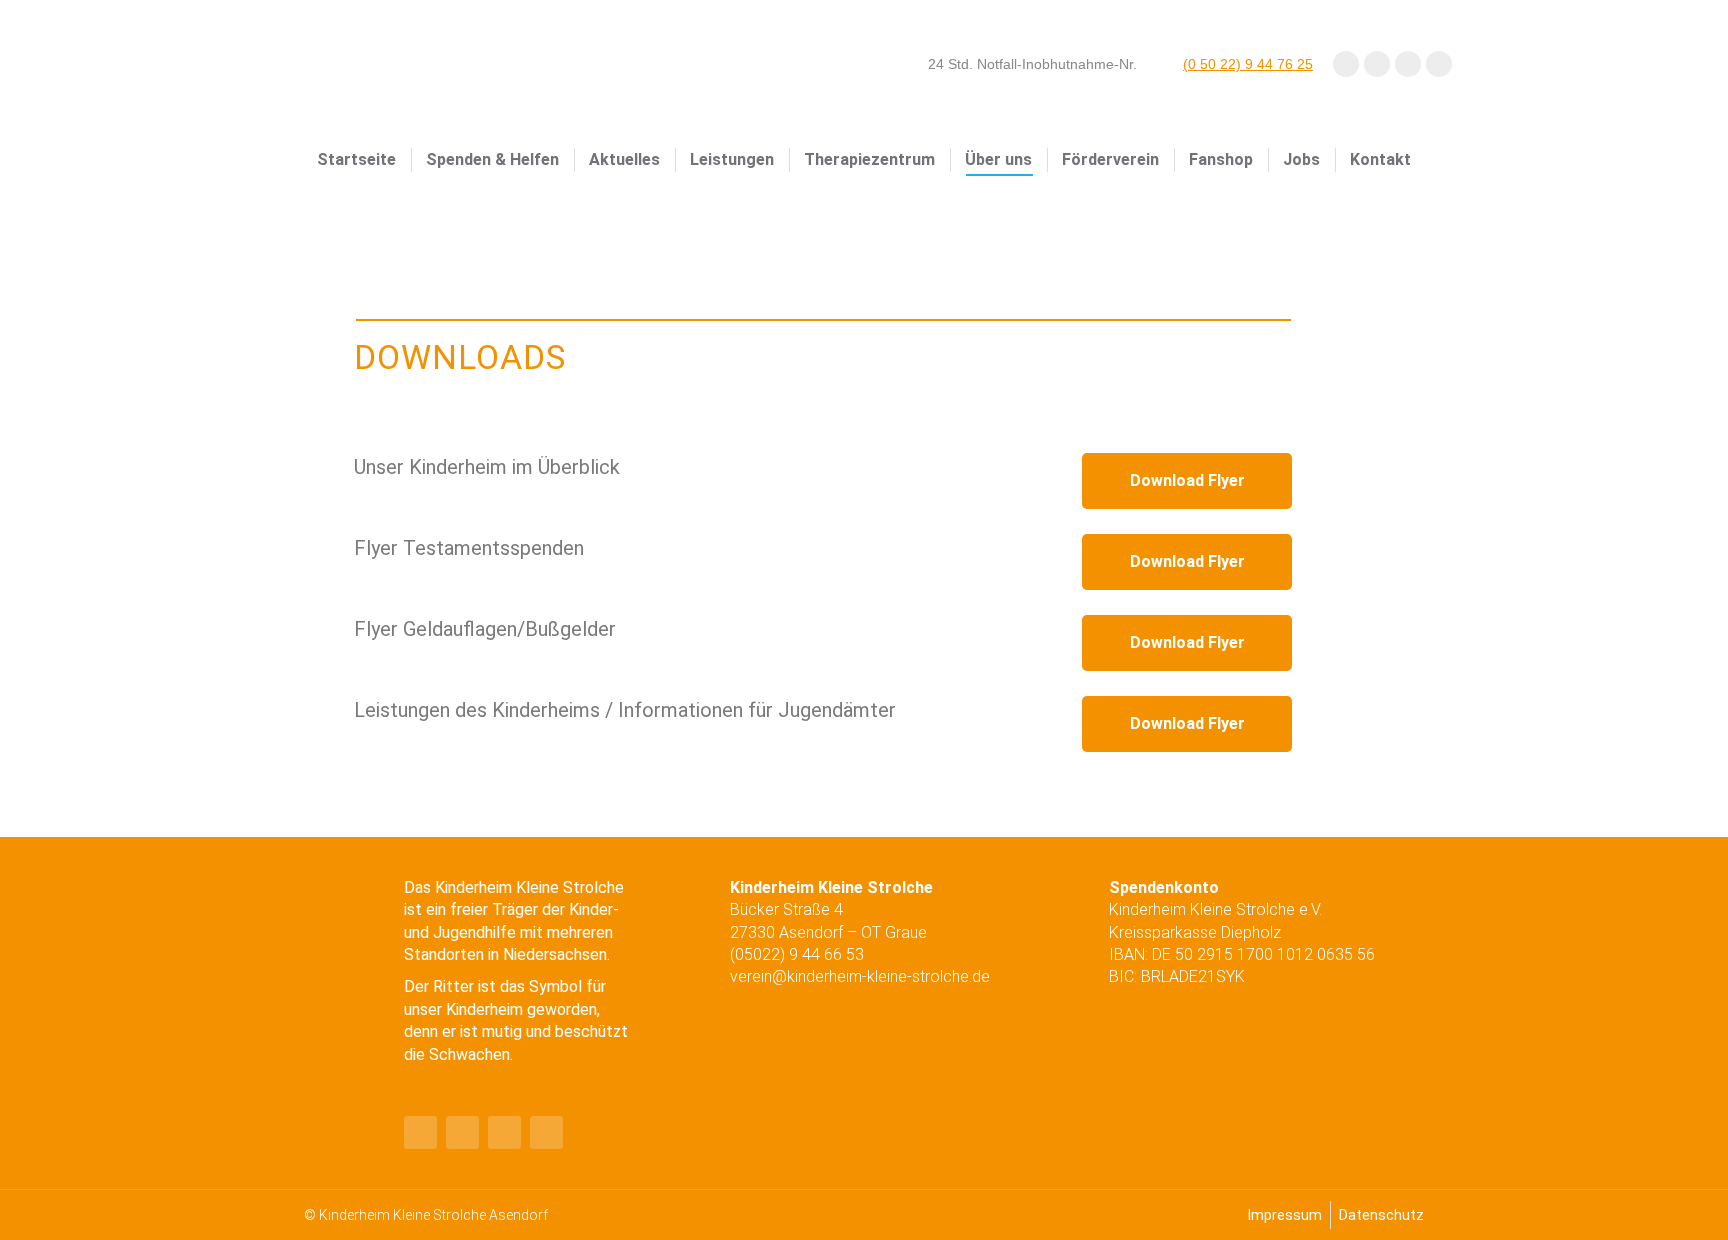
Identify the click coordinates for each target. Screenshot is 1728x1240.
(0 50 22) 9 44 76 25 (1248, 64)
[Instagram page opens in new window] (1408, 64)
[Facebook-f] (420, 1132)
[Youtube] (462, 1132)
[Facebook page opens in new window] (1346, 64)
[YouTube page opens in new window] (1377, 64)
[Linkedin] (504, 1132)
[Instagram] (546, 1132)
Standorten (444, 954)
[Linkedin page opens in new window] (1439, 64)
